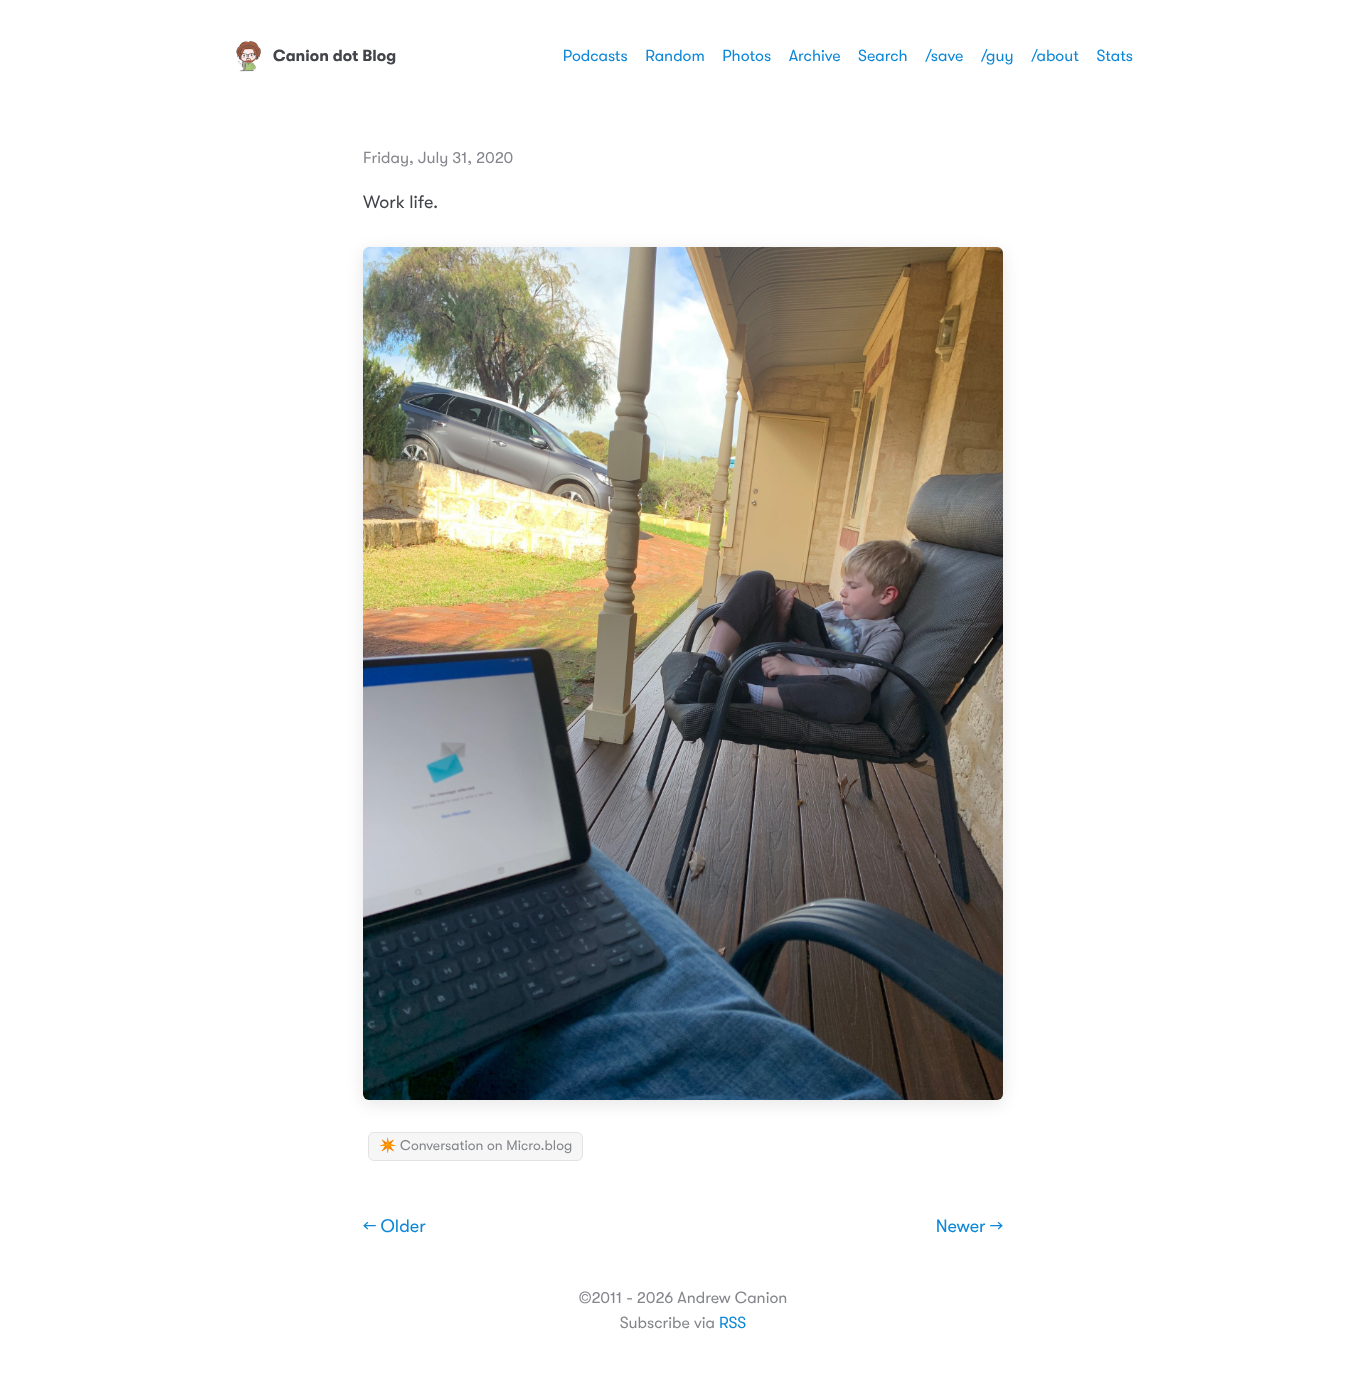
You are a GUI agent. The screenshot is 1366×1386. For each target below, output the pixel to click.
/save (944, 56)
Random (675, 56)
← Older (394, 1227)
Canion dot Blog (334, 56)
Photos (746, 56)
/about (1055, 56)
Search (883, 56)
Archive (815, 56)
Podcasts (595, 56)
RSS (732, 1323)
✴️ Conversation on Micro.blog (475, 1146)
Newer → (969, 1227)
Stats (1114, 56)
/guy (997, 56)
